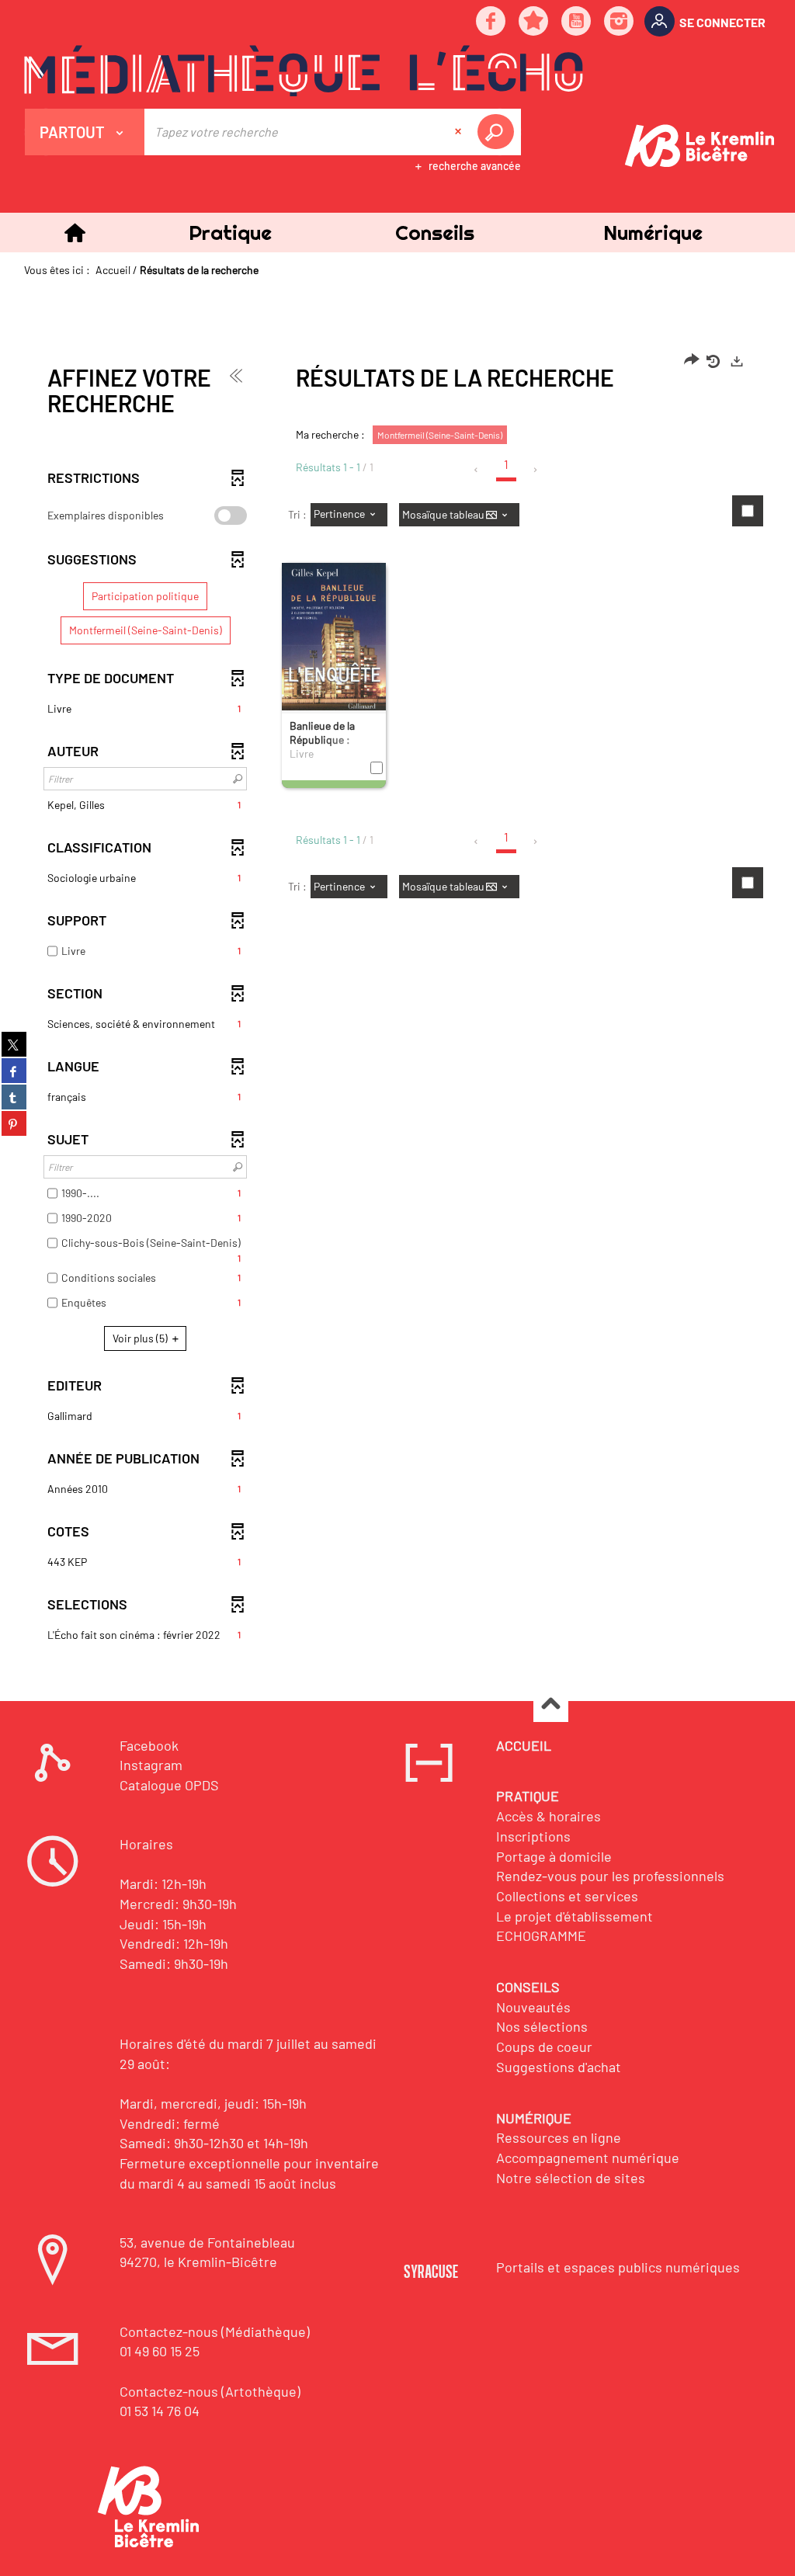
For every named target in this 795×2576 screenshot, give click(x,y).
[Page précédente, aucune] (477, 470)
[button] (230, 233)
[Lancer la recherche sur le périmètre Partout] (498, 132)
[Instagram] (620, 22)
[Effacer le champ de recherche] (460, 132)
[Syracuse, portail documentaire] (304, 71)
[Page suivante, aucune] (536, 470)
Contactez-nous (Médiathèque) (215, 2331)
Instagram (151, 1765)
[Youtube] (577, 22)
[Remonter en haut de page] (551, 1705)
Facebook (149, 1745)
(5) (141, 1338)
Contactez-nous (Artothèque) (210, 2391)
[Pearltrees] (534, 22)
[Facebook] (491, 22)
